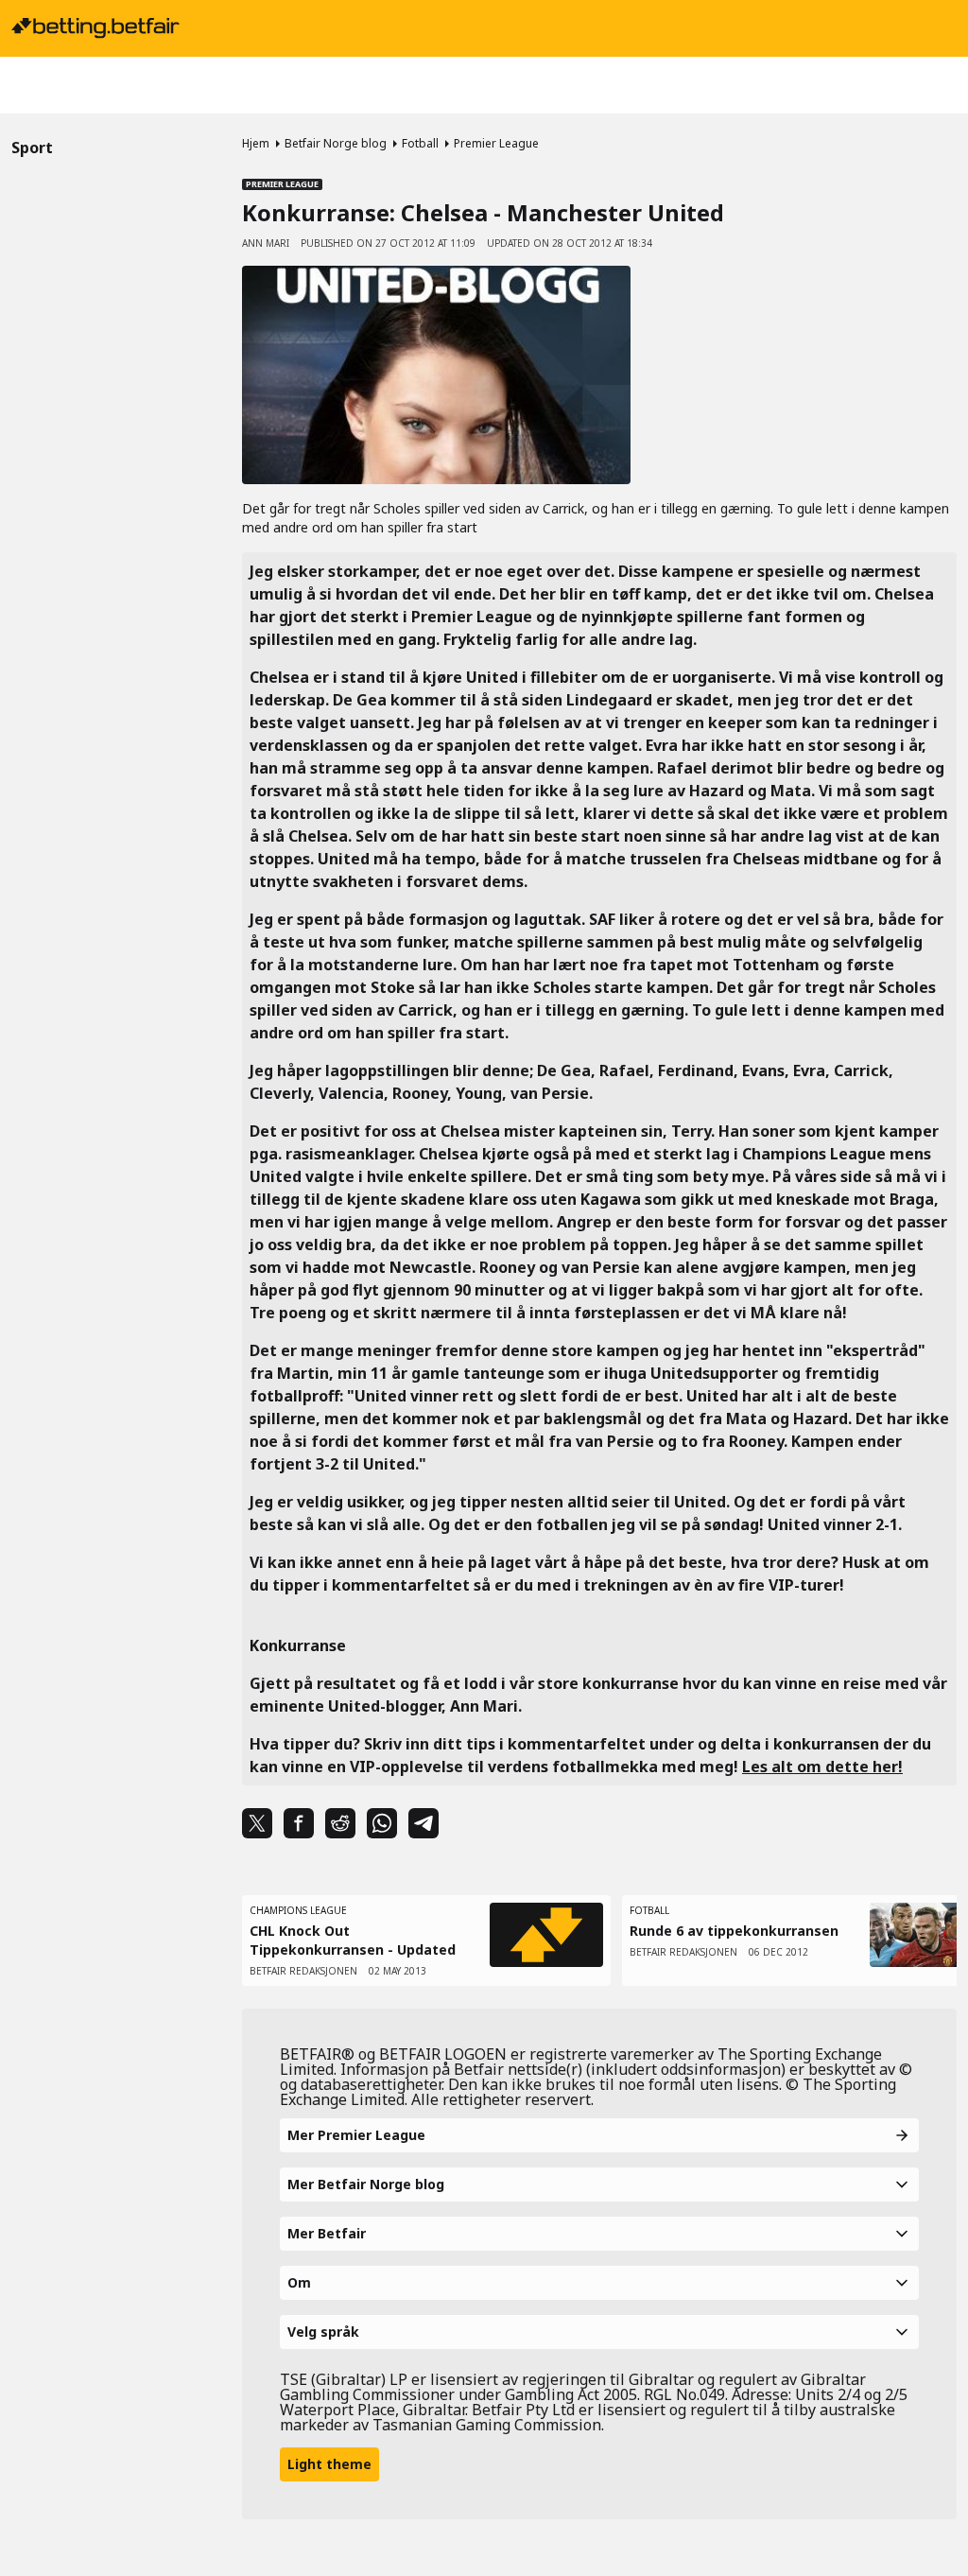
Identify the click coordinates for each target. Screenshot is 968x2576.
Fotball (420, 143)
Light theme (329, 2464)
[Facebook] (299, 1823)
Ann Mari (266, 243)
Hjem (256, 143)
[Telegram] (423, 1823)
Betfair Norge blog (336, 143)
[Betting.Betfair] (95, 28)
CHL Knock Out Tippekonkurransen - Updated (353, 1940)
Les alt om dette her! (822, 1767)
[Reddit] (340, 1823)
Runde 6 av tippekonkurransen (734, 1931)
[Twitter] (257, 1823)
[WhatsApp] (382, 1823)
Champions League (298, 1910)
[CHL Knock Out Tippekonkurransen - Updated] (546, 1935)
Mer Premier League (356, 2135)
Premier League (496, 143)
